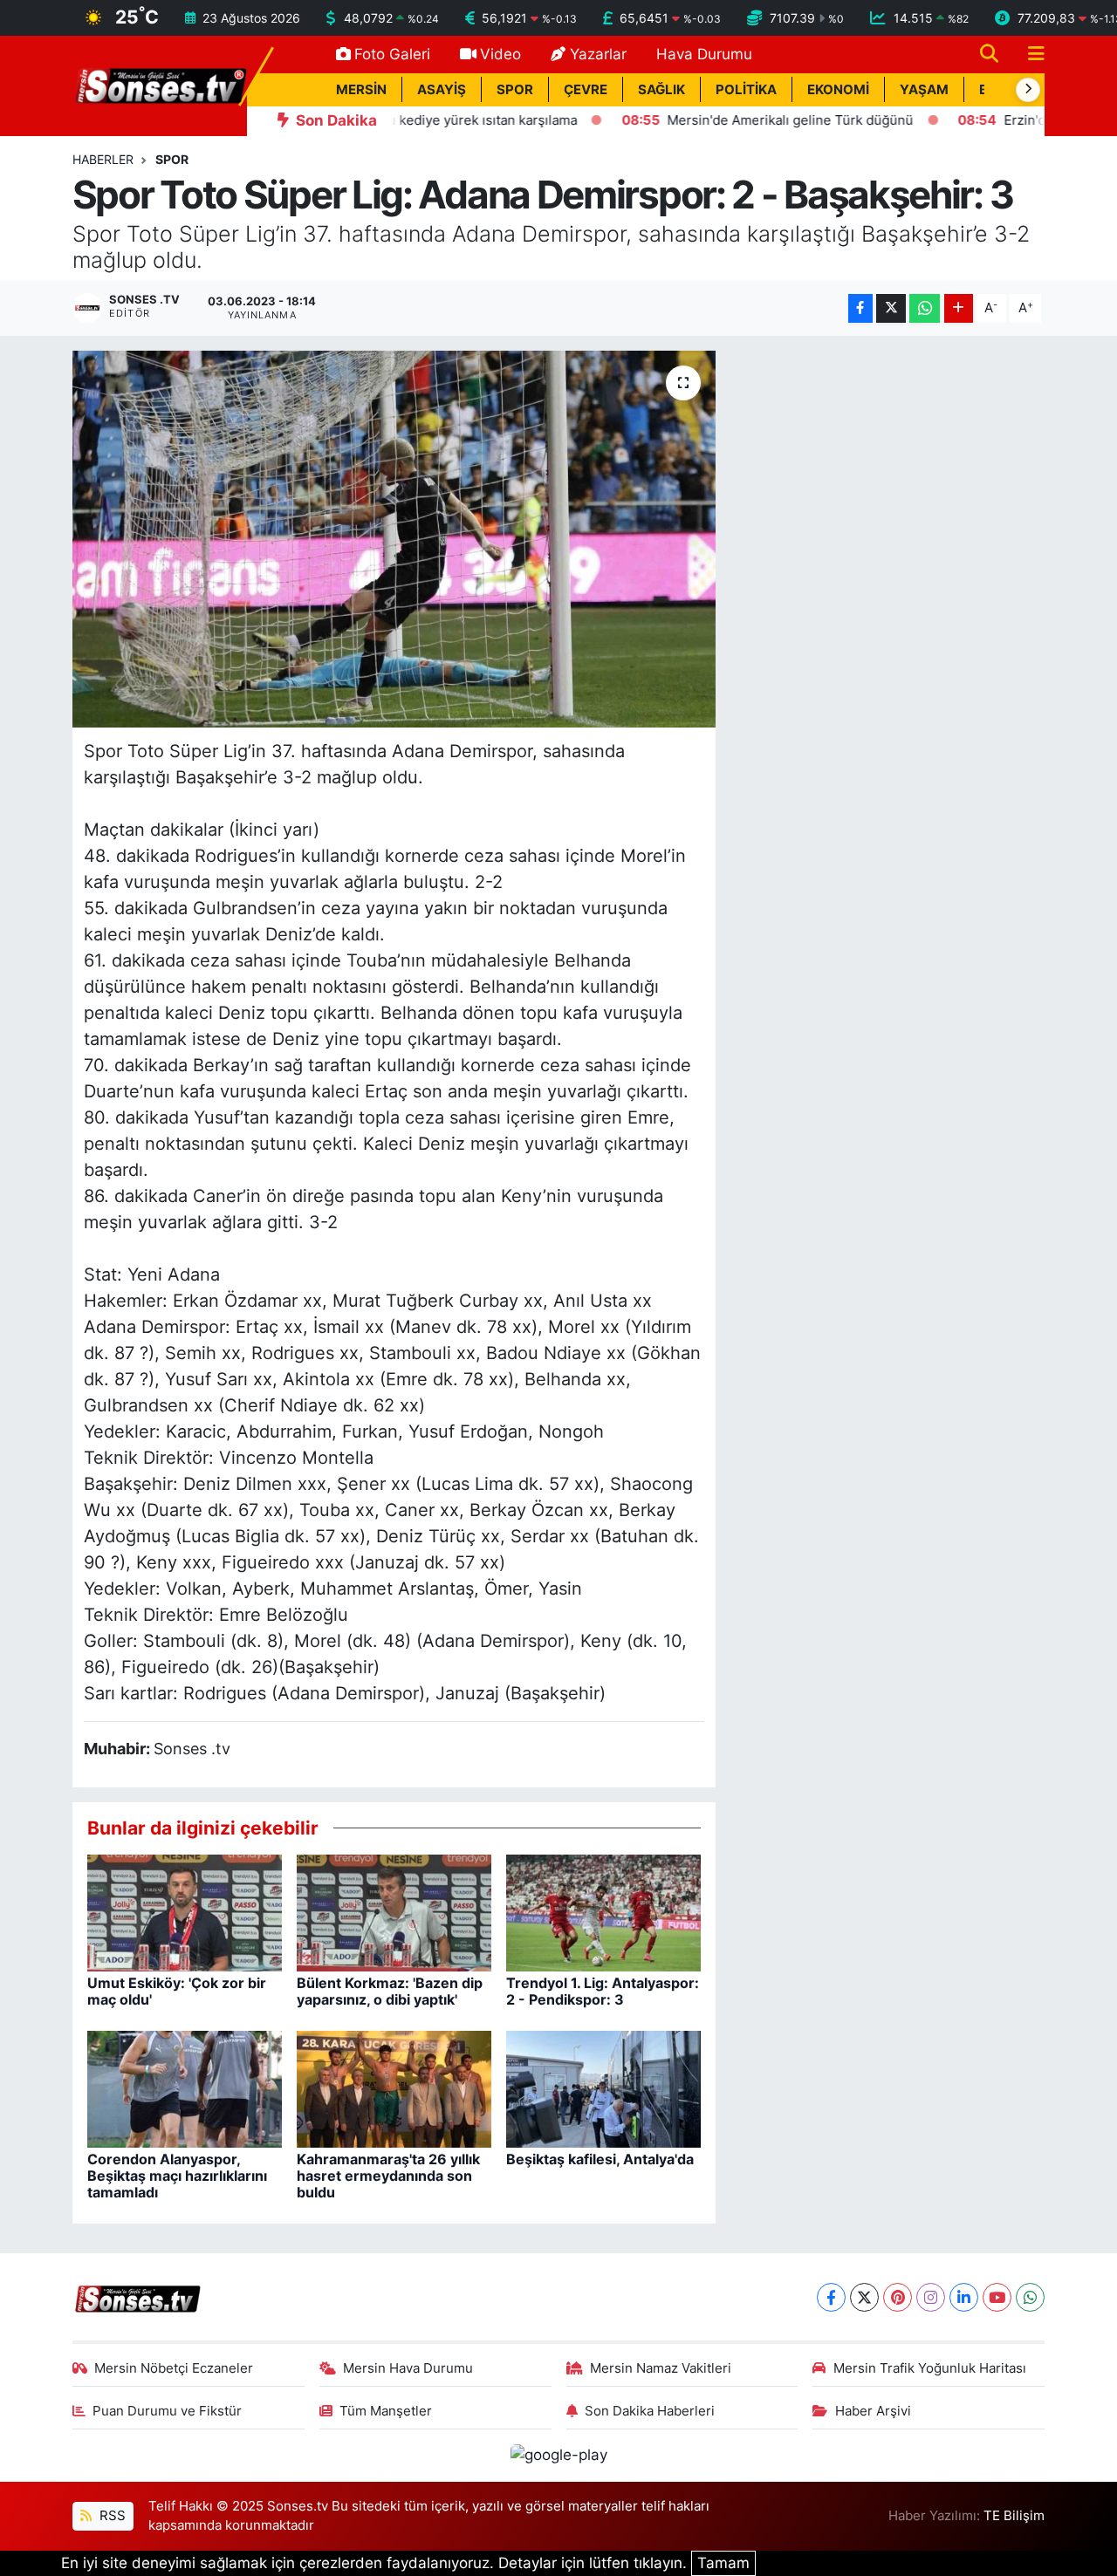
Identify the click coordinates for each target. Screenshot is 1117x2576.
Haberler (103, 159)
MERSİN (361, 90)
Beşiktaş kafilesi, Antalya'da (600, 2159)
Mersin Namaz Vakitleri (661, 2368)
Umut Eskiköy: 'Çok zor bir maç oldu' (177, 1991)
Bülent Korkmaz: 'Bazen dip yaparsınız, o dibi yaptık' (390, 1991)
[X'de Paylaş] (891, 308)
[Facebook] (831, 2297)
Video (500, 54)
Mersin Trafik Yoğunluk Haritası (930, 2368)
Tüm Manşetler (386, 2411)
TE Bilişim (1014, 2516)
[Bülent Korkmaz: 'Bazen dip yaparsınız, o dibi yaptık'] (394, 1911)
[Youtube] (997, 2297)
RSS (111, 2516)
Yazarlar (598, 54)
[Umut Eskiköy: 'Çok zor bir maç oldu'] (185, 1911)
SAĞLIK (661, 90)
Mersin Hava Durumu (408, 2368)
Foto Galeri (392, 54)
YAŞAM (924, 90)
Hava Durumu (704, 54)
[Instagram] (931, 2297)
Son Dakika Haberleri (650, 2411)
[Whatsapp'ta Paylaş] (925, 308)
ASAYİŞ (442, 90)
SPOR (515, 90)
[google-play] (558, 2455)
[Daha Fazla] (959, 308)
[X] (864, 2297)
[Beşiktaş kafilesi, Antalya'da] (603, 2087)
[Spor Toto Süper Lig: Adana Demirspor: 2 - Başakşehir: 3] (394, 539)
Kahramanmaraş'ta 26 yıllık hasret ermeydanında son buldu (388, 2176)
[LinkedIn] (964, 2297)
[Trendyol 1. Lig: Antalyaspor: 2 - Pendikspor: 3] (603, 1911)
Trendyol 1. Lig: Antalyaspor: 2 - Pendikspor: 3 (603, 1991)
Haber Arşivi (873, 2411)
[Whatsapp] (1030, 2297)
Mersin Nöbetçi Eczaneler (174, 2368)
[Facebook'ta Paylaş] (860, 308)
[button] (1028, 90)
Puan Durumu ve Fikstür (167, 2411)
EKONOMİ (838, 90)
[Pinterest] (898, 2297)
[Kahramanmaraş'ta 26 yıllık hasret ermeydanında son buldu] (394, 2087)
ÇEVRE (586, 90)
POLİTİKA (746, 90)
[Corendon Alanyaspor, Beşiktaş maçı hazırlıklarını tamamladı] (185, 2087)
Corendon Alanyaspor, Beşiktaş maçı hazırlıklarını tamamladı (177, 2176)
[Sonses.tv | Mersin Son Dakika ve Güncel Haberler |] (160, 85)
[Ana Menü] (1029, 55)
